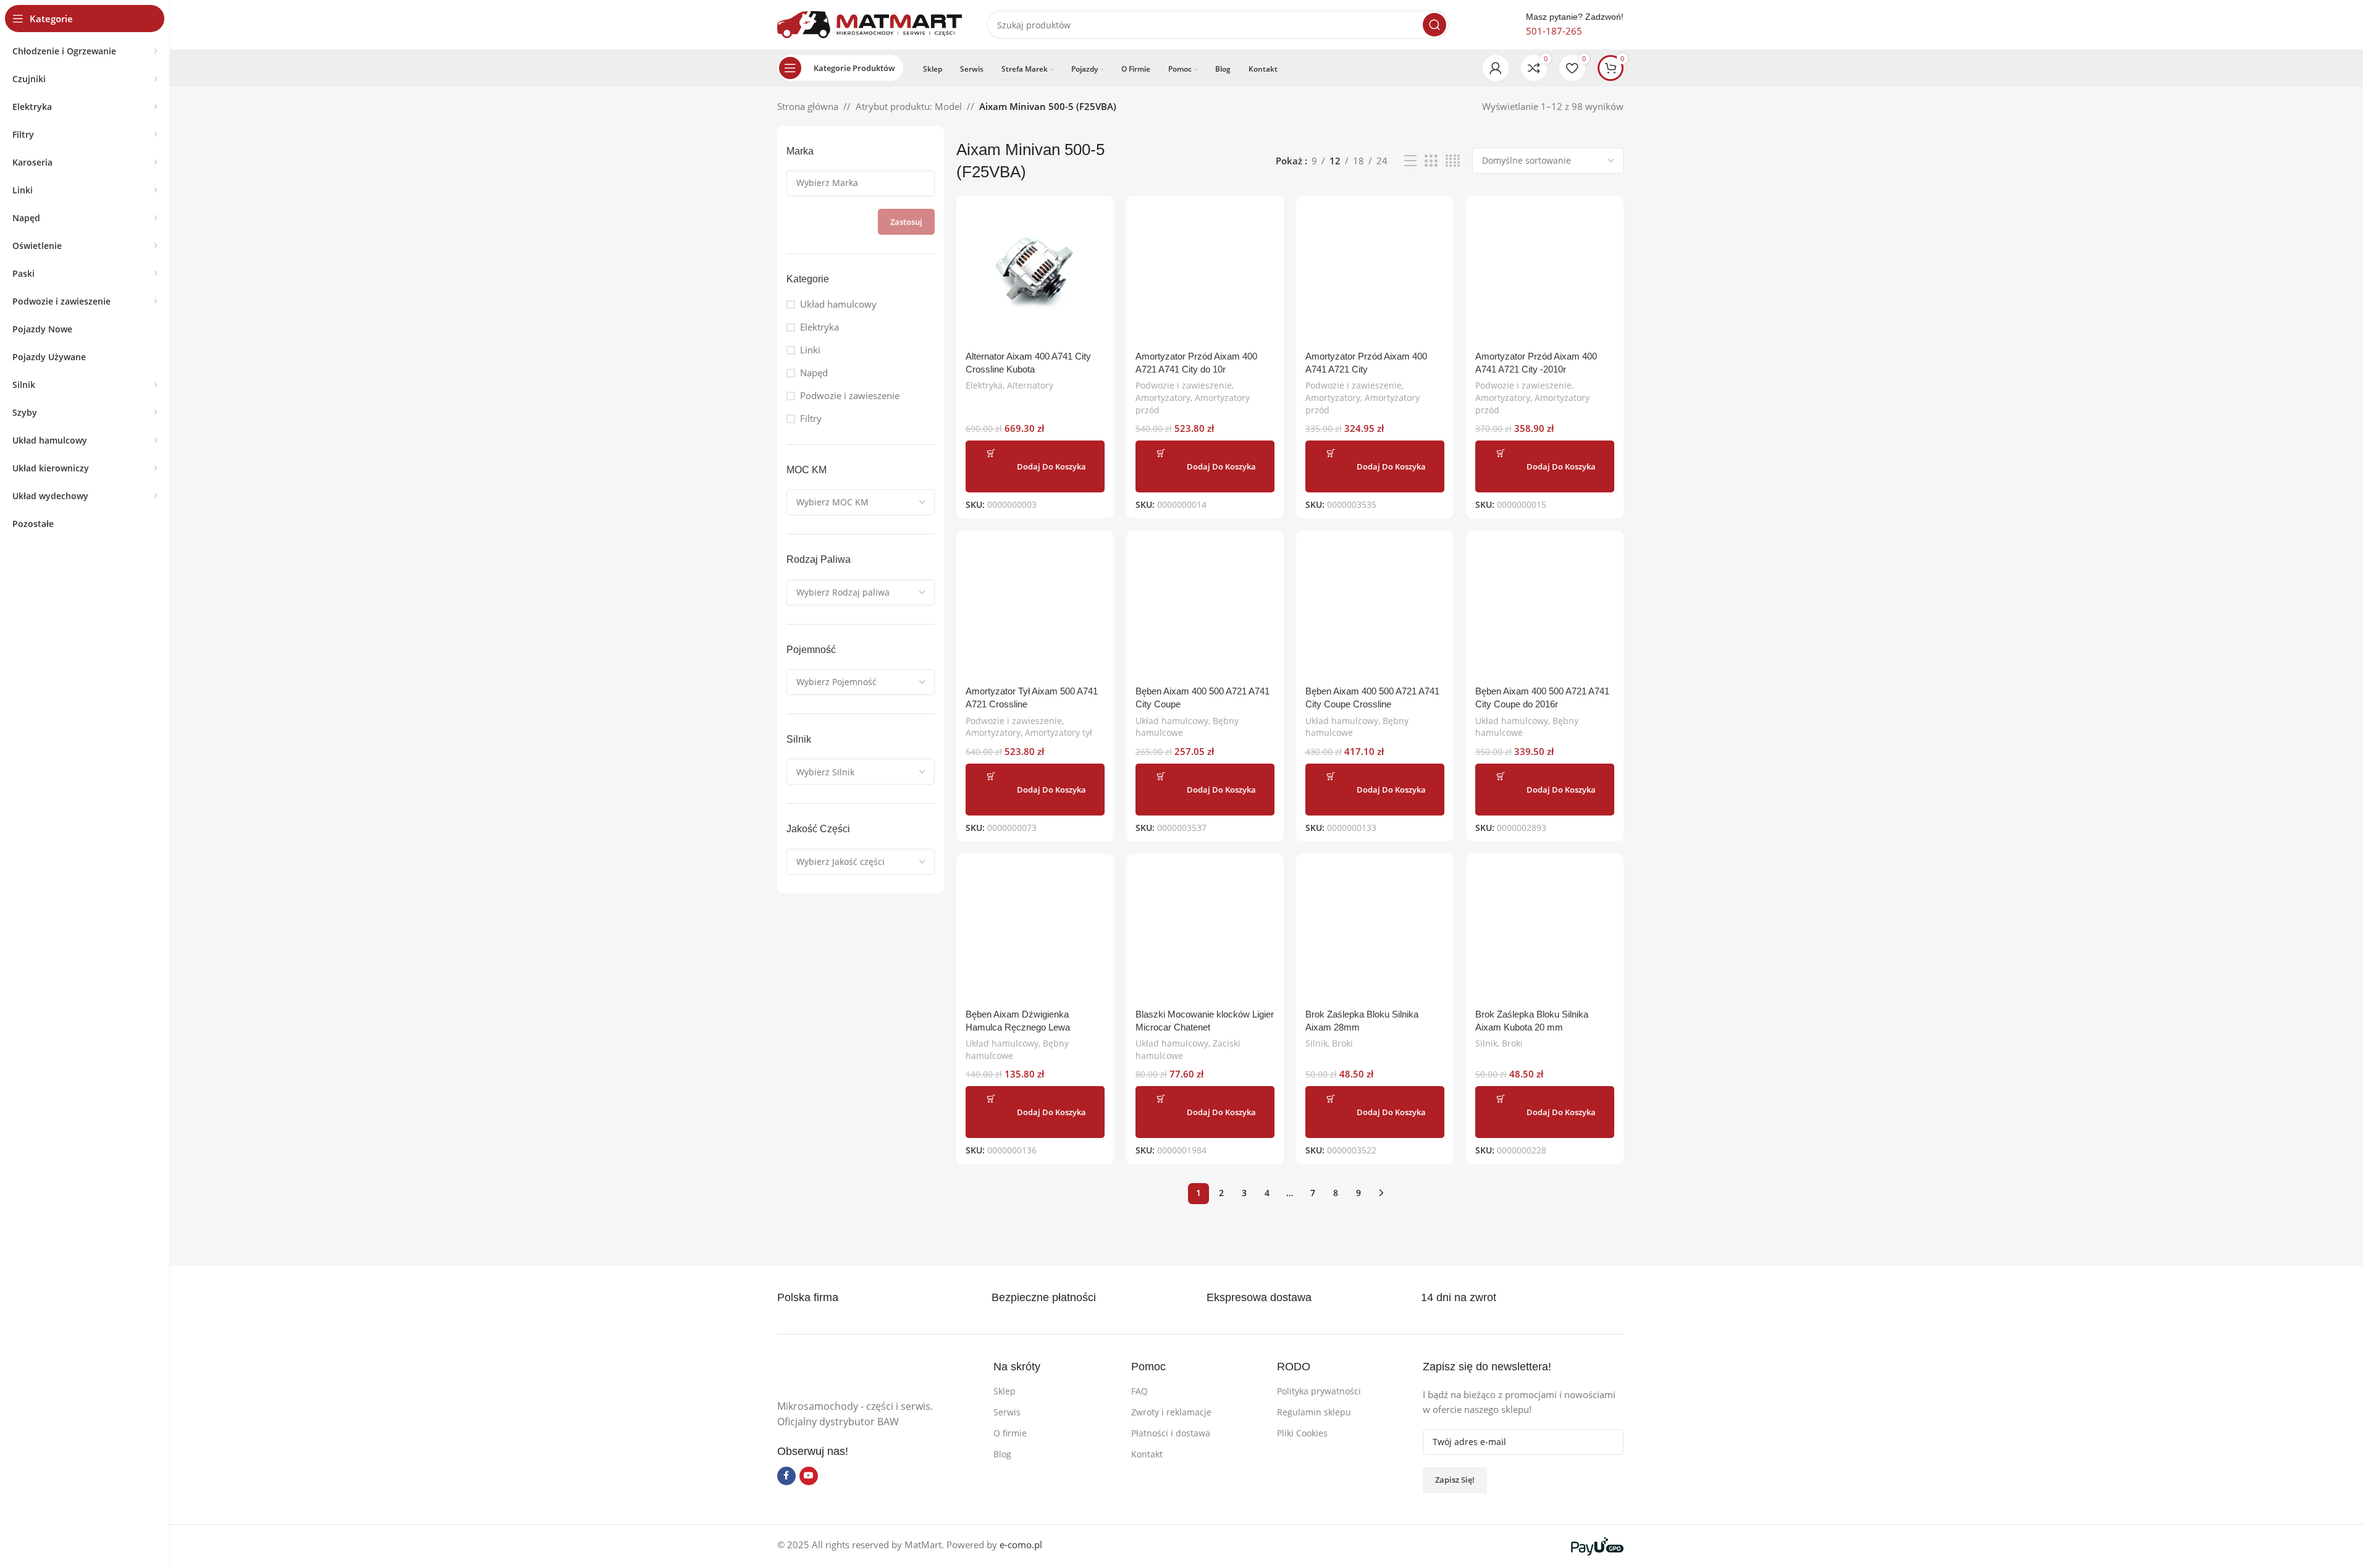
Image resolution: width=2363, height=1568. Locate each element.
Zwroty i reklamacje (1171, 1412)
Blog (1002, 1454)
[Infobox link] (1057, 1298)
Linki (810, 350)
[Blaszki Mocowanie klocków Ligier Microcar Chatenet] (1205, 933)
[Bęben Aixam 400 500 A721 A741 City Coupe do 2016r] (1545, 609)
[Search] (1434, 25)
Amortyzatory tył (1059, 732)
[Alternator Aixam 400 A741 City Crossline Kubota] (1035, 275)
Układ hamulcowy (838, 304)
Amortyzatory (1163, 398)
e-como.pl (1021, 1545)
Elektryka (819, 327)
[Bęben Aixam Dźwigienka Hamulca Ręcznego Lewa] (1035, 933)
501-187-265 (1554, 31)
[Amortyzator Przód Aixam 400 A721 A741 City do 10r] (1205, 275)
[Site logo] (870, 23)
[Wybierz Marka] (856, 183)
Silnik (1316, 1043)
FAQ (1139, 1391)
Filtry (811, 418)
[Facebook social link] (786, 1476)
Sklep (1005, 1391)
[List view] (1410, 161)
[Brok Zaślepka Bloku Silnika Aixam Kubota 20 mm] (1545, 933)
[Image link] (870, 1372)
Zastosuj (906, 222)
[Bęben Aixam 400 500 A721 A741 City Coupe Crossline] (1375, 609)
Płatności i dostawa (1171, 1433)
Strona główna (808, 106)
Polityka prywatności (1319, 1391)
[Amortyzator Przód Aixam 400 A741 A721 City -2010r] (1545, 275)
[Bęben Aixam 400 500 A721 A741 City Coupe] (1205, 609)
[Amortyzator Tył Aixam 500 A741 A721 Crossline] (1035, 609)
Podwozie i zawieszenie (850, 395)
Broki (1342, 1043)
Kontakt (1147, 1454)
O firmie (1010, 1433)
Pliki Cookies (1302, 1433)
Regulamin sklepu (1314, 1412)
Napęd (814, 373)
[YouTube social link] (809, 1476)
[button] (1035, 466)
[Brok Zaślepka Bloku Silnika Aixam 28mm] (1375, 933)
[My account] (1496, 68)
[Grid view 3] (1431, 161)
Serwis (1007, 1412)
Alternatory (1030, 385)
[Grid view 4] (1453, 161)
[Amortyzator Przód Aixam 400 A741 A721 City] (1375, 275)
